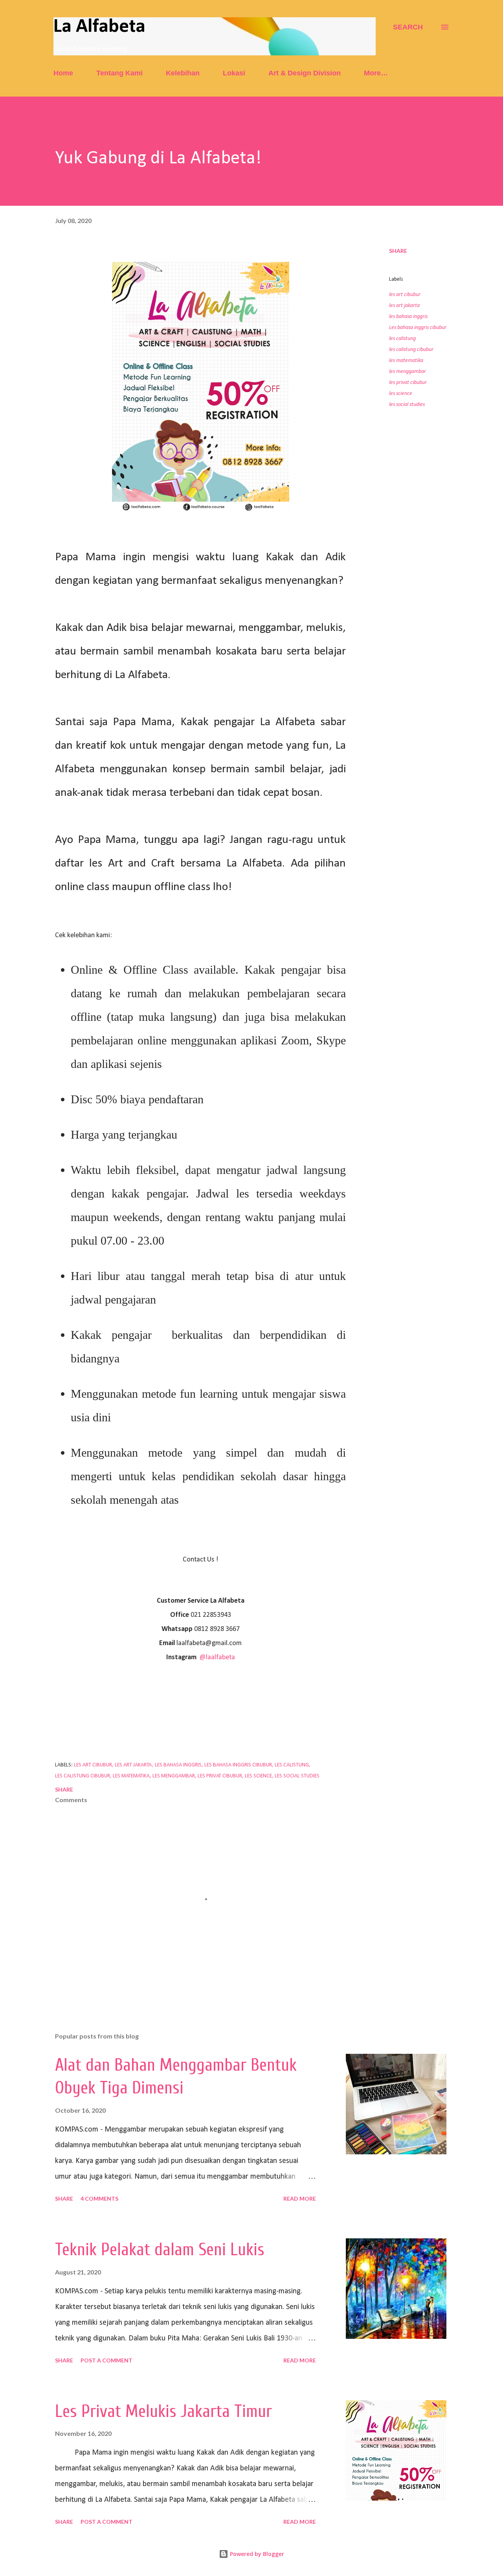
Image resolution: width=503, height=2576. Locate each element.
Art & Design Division (305, 73)
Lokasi (234, 73)
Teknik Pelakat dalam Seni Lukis (160, 2250)
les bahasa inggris (408, 317)
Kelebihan (183, 73)
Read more (300, 2198)
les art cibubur (405, 295)
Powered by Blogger (256, 2554)
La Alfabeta (99, 27)
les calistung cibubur (411, 350)
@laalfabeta (217, 1657)
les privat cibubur (408, 383)
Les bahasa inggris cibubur (418, 328)
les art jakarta (404, 306)
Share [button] (398, 251)
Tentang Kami (119, 73)
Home (63, 73)
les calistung (402, 339)
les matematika (406, 361)
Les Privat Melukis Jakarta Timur (163, 2411)
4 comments (99, 2198)
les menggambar (408, 372)
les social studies (407, 405)
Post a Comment (106, 2360)
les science (401, 394)
